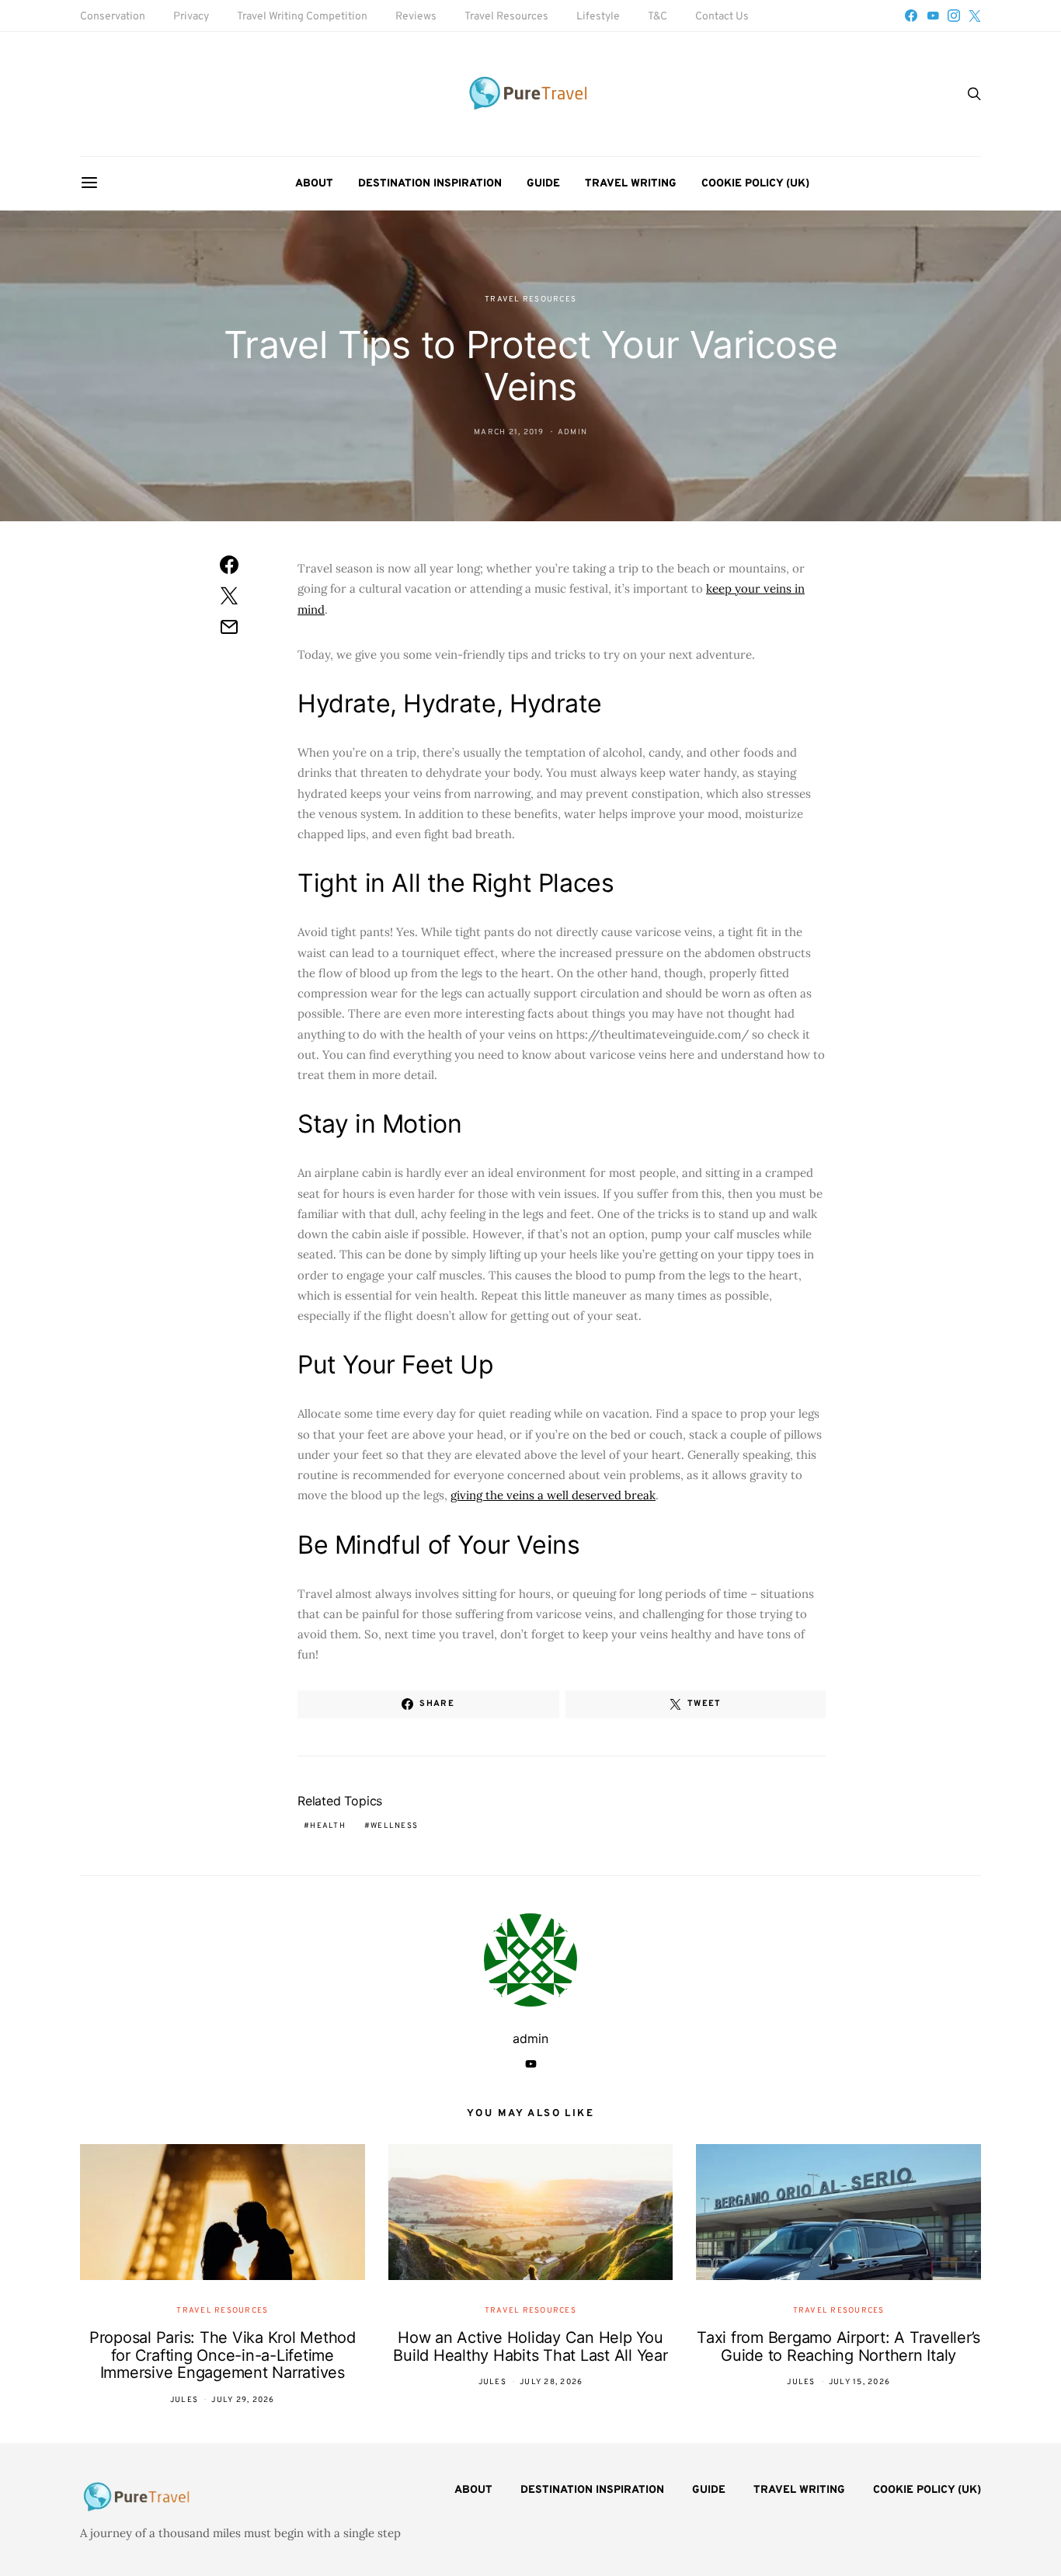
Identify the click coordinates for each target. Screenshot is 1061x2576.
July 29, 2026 (243, 2400)
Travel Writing (631, 184)
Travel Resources (506, 17)
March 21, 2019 (509, 432)
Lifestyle (598, 17)
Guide (543, 184)
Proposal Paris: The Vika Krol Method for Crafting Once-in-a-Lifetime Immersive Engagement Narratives (223, 2355)
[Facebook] (911, 16)
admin (572, 432)
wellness (394, 1826)
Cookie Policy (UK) (755, 184)
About (314, 184)
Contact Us (722, 17)
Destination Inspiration (430, 184)
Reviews (416, 17)
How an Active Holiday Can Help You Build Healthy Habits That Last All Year (530, 2346)
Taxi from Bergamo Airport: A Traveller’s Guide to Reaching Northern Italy (838, 2346)
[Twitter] (975, 16)
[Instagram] (954, 16)
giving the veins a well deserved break (553, 1495)
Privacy (191, 17)
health (328, 1826)
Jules (184, 2400)
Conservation (113, 17)
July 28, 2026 (551, 2382)
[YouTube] (933, 16)
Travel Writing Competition (302, 17)
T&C (657, 17)
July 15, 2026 (859, 2382)
